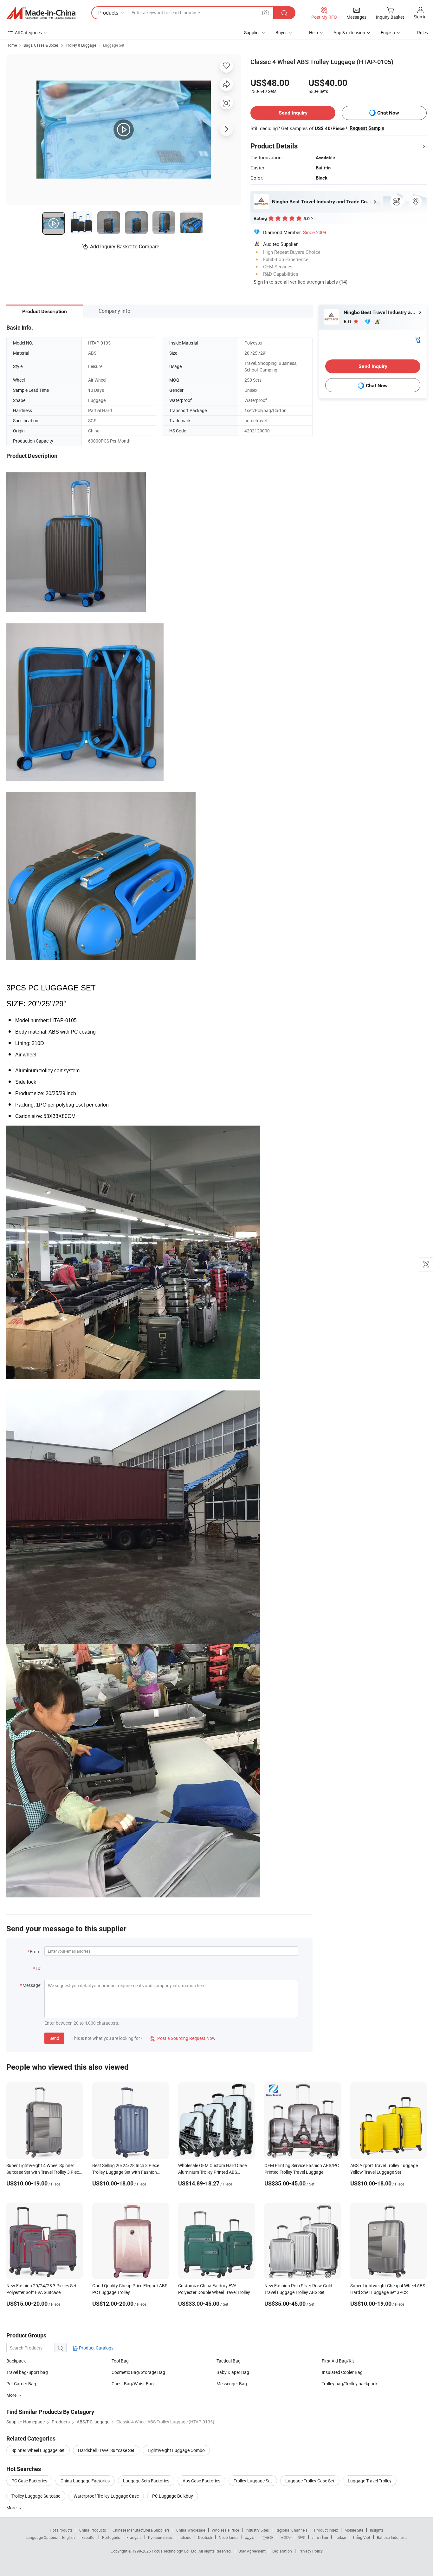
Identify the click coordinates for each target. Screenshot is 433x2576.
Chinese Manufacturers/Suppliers (141, 2530)
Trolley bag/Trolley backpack (350, 2384)
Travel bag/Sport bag (27, 2372)
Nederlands (229, 2537)
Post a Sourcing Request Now (183, 2038)
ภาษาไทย (320, 2537)
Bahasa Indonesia (392, 2537)
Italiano (185, 2537)
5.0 (348, 322)
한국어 (268, 2537)
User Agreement (252, 2551)
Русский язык (160, 2537)
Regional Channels (291, 2530)
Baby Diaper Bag (233, 2372)
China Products (93, 2530)
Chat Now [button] (388, 113)
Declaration (282, 2551)
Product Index (326, 2530)
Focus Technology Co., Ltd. (175, 2551)
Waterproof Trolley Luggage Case (106, 2496)
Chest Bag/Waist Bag (133, 2384)
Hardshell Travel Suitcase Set (106, 2450)
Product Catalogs (96, 2348)
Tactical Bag (229, 2361)
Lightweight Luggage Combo (176, 2450)
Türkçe (340, 2537)
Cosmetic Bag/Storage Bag (138, 2372)
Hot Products (61, 2530)
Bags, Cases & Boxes (41, 45)
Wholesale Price (225, 2530)
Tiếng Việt (361, 2537)
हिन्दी (302, 2537)
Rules (423, 33)
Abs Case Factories (201, 2481)
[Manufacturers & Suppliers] (41, 13)
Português (111, 2537)
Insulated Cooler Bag (342, 2372)
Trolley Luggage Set (253, 2481)
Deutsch (205, 2537)
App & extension (349, 33)
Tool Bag (120, 2361)
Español (88, 2537)
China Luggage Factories (85, 2481)
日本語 (286, 2537)
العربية (250, 2537)
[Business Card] (417, 339)
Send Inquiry (293, 113)
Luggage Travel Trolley (370, 2481)
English (68, 2537)
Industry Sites (257, 2530)
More (12, 2508)
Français (134, 2537)
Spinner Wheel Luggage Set (38, 2450)
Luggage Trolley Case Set (310, 2481)
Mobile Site (354, 2530)
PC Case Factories (29, 2481)
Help (313, 33)
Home (12, 45)
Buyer (281, 33)
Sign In (261, 282)
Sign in (420, 17)
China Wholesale (191, 2530)
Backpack (16, 2361)
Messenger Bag (232, 2384)
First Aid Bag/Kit (338, 2361)
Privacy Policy (311, 2551)
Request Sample (367, 128)
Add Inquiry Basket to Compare (125, 246)
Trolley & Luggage (81, 45)
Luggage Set (114, 45)
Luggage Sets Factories (146, 2481)
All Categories (28, 33)
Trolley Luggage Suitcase (36, 2496)
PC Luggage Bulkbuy (173, 2496)
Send (54, 2038)
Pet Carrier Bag (21, 2384)
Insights (377, 2530)
